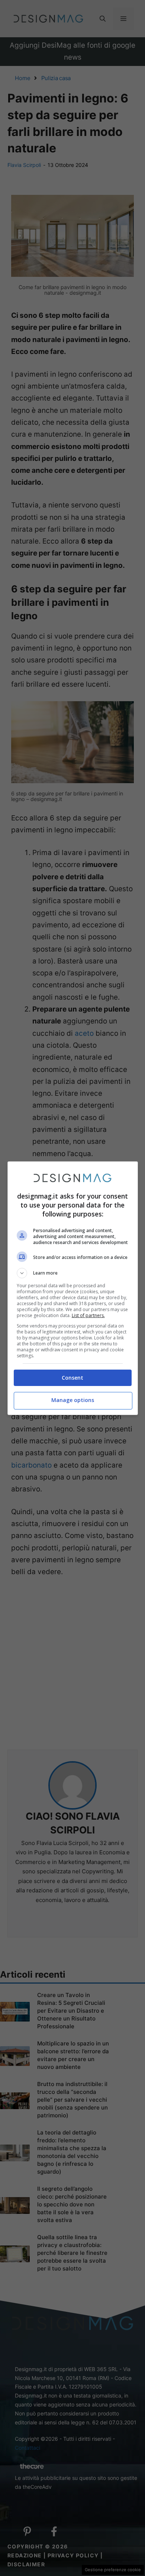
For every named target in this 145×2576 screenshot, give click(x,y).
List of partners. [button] (88, 1315)
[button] (73, 1273)
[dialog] (73, 1288)
